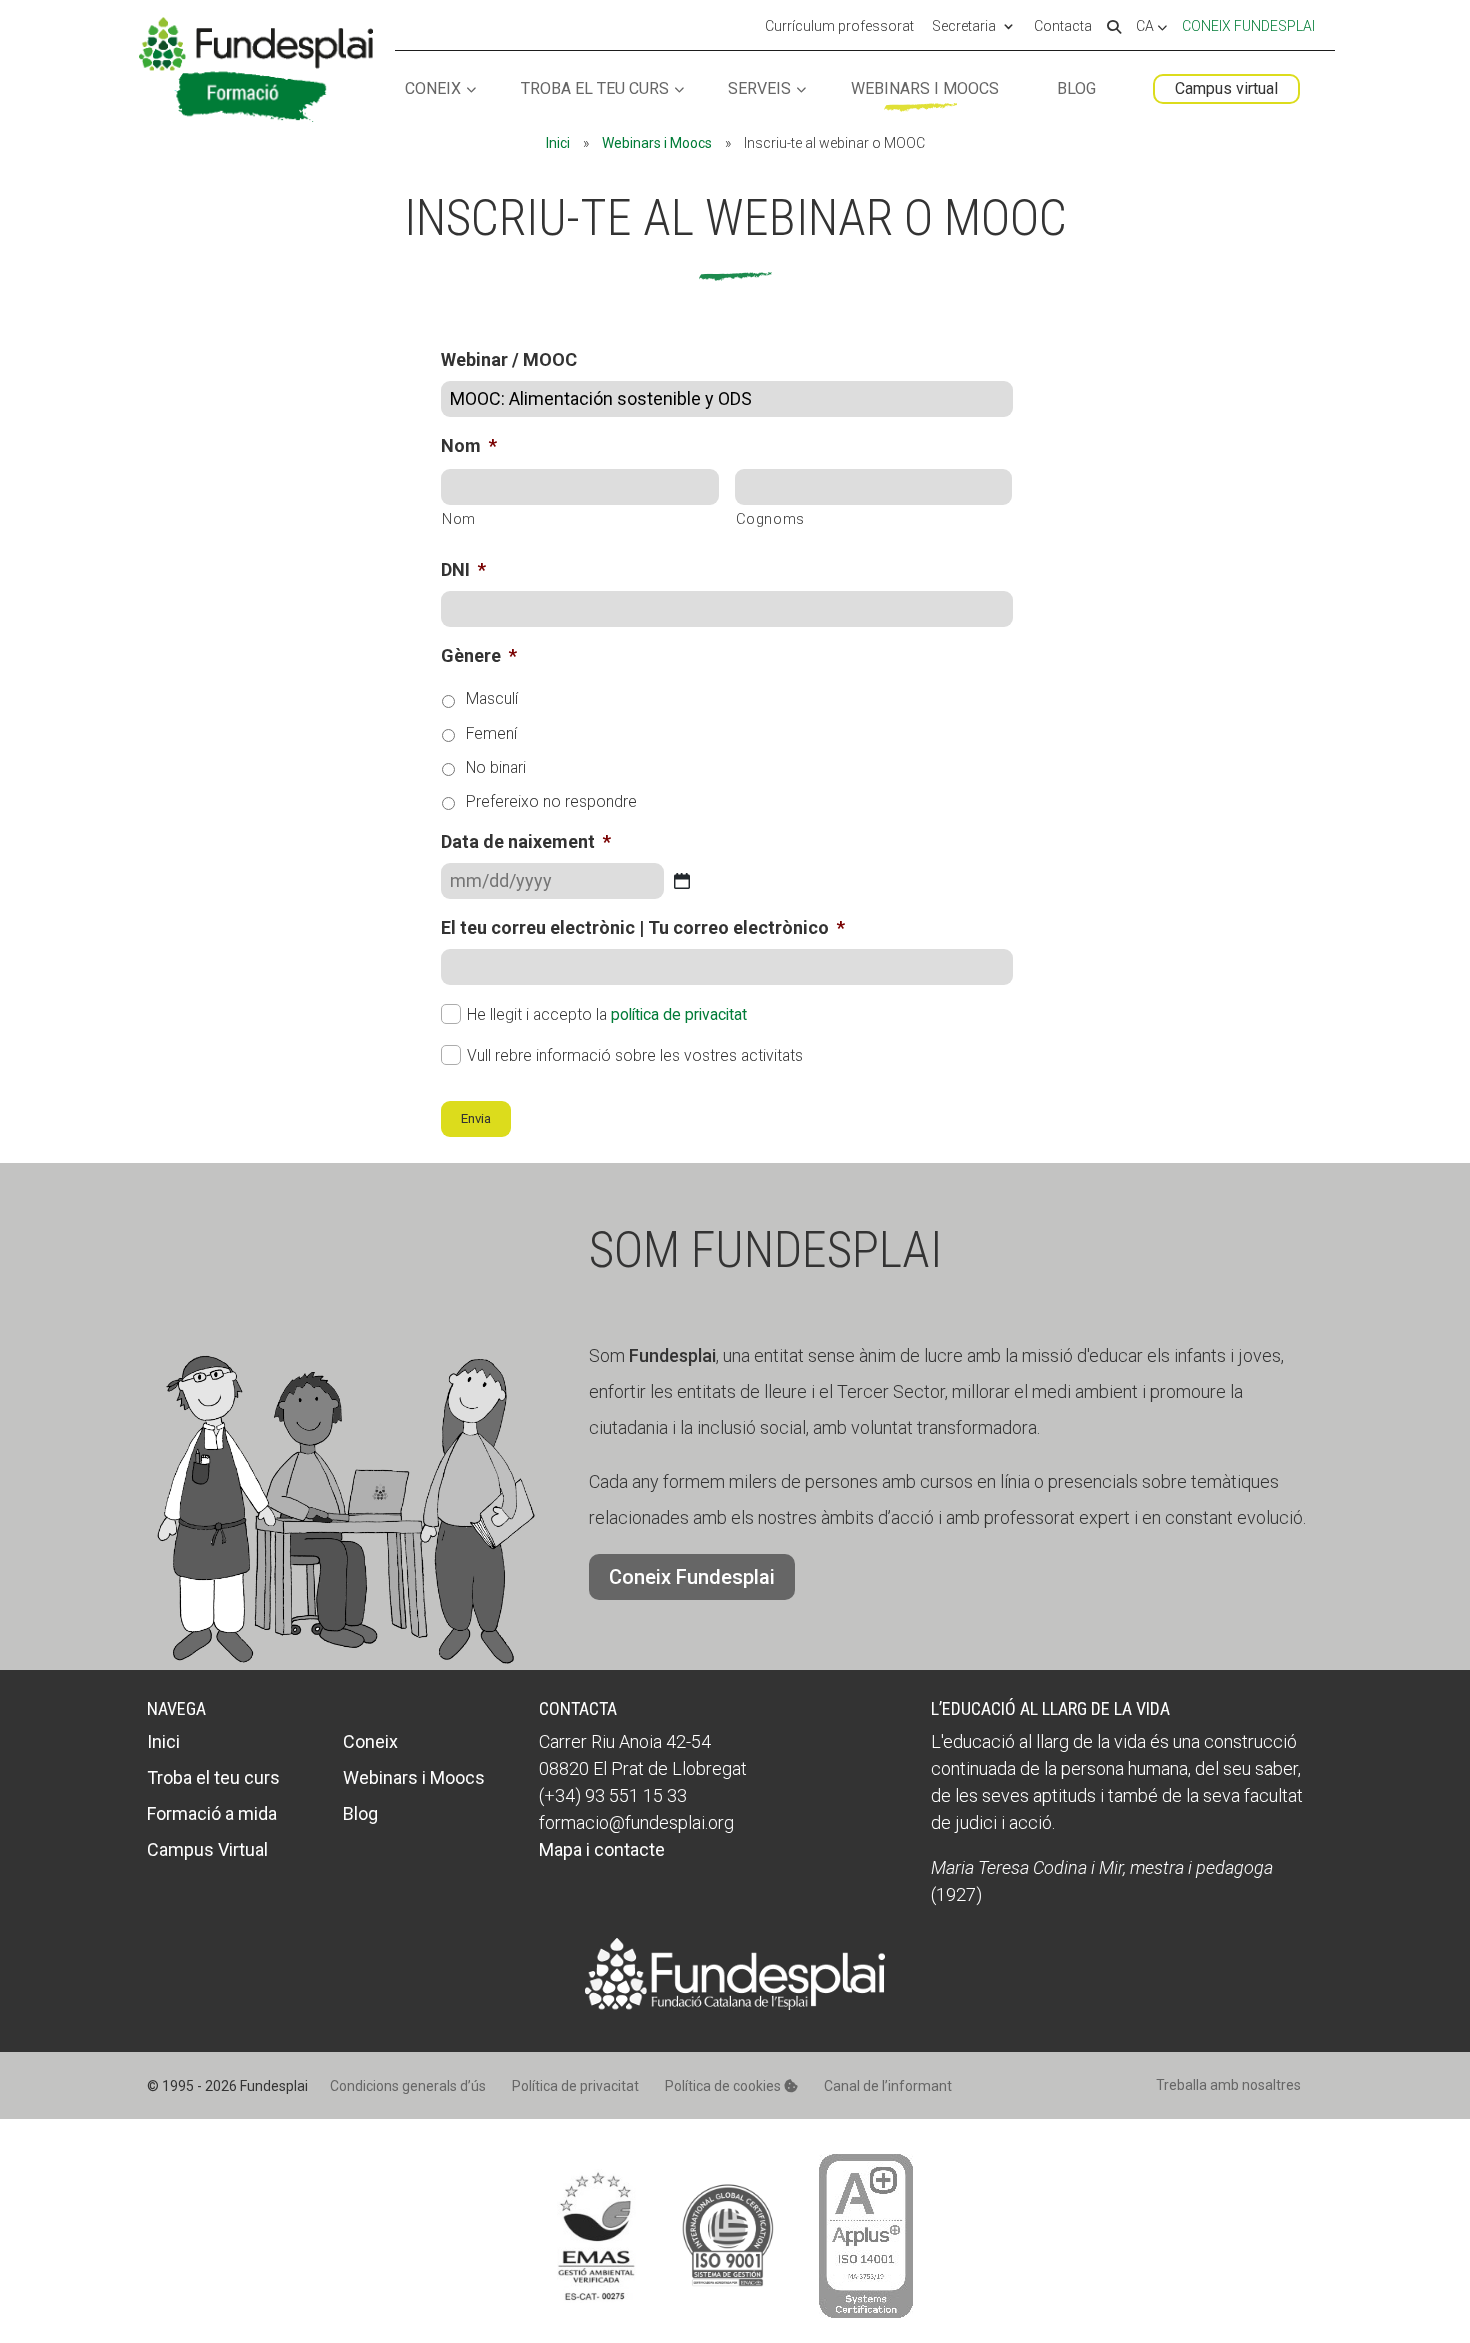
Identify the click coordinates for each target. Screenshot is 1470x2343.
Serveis (759, 89)
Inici (558, 143)
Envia (476, 1118)
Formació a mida (212, 1813)
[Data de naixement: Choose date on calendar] (682, 881)
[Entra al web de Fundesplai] (735, 2003)
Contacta (1063, 27)
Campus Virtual (207, 1849)
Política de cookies (724, 2086)
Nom (459, 519)
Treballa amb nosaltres (1228, 2085)
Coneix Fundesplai (1248, 26)
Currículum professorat (839, 27)
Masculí (492, 698)
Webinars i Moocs (925, 89)
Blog (1076, 89)
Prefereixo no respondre (551, 801)
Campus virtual (1226, 88)
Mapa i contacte (602, 1849)
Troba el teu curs (595, 89)
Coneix (433, 89)
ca (1146, 27)
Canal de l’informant (888, 2086)
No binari (496, 767)
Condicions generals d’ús (408, 2086)
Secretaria (964, 27)
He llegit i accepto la (607, 1014)
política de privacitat (679, 1014)
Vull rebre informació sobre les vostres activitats (635, 1055)
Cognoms (771, 519)
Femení (491, 733)
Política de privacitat (575, 2086)
